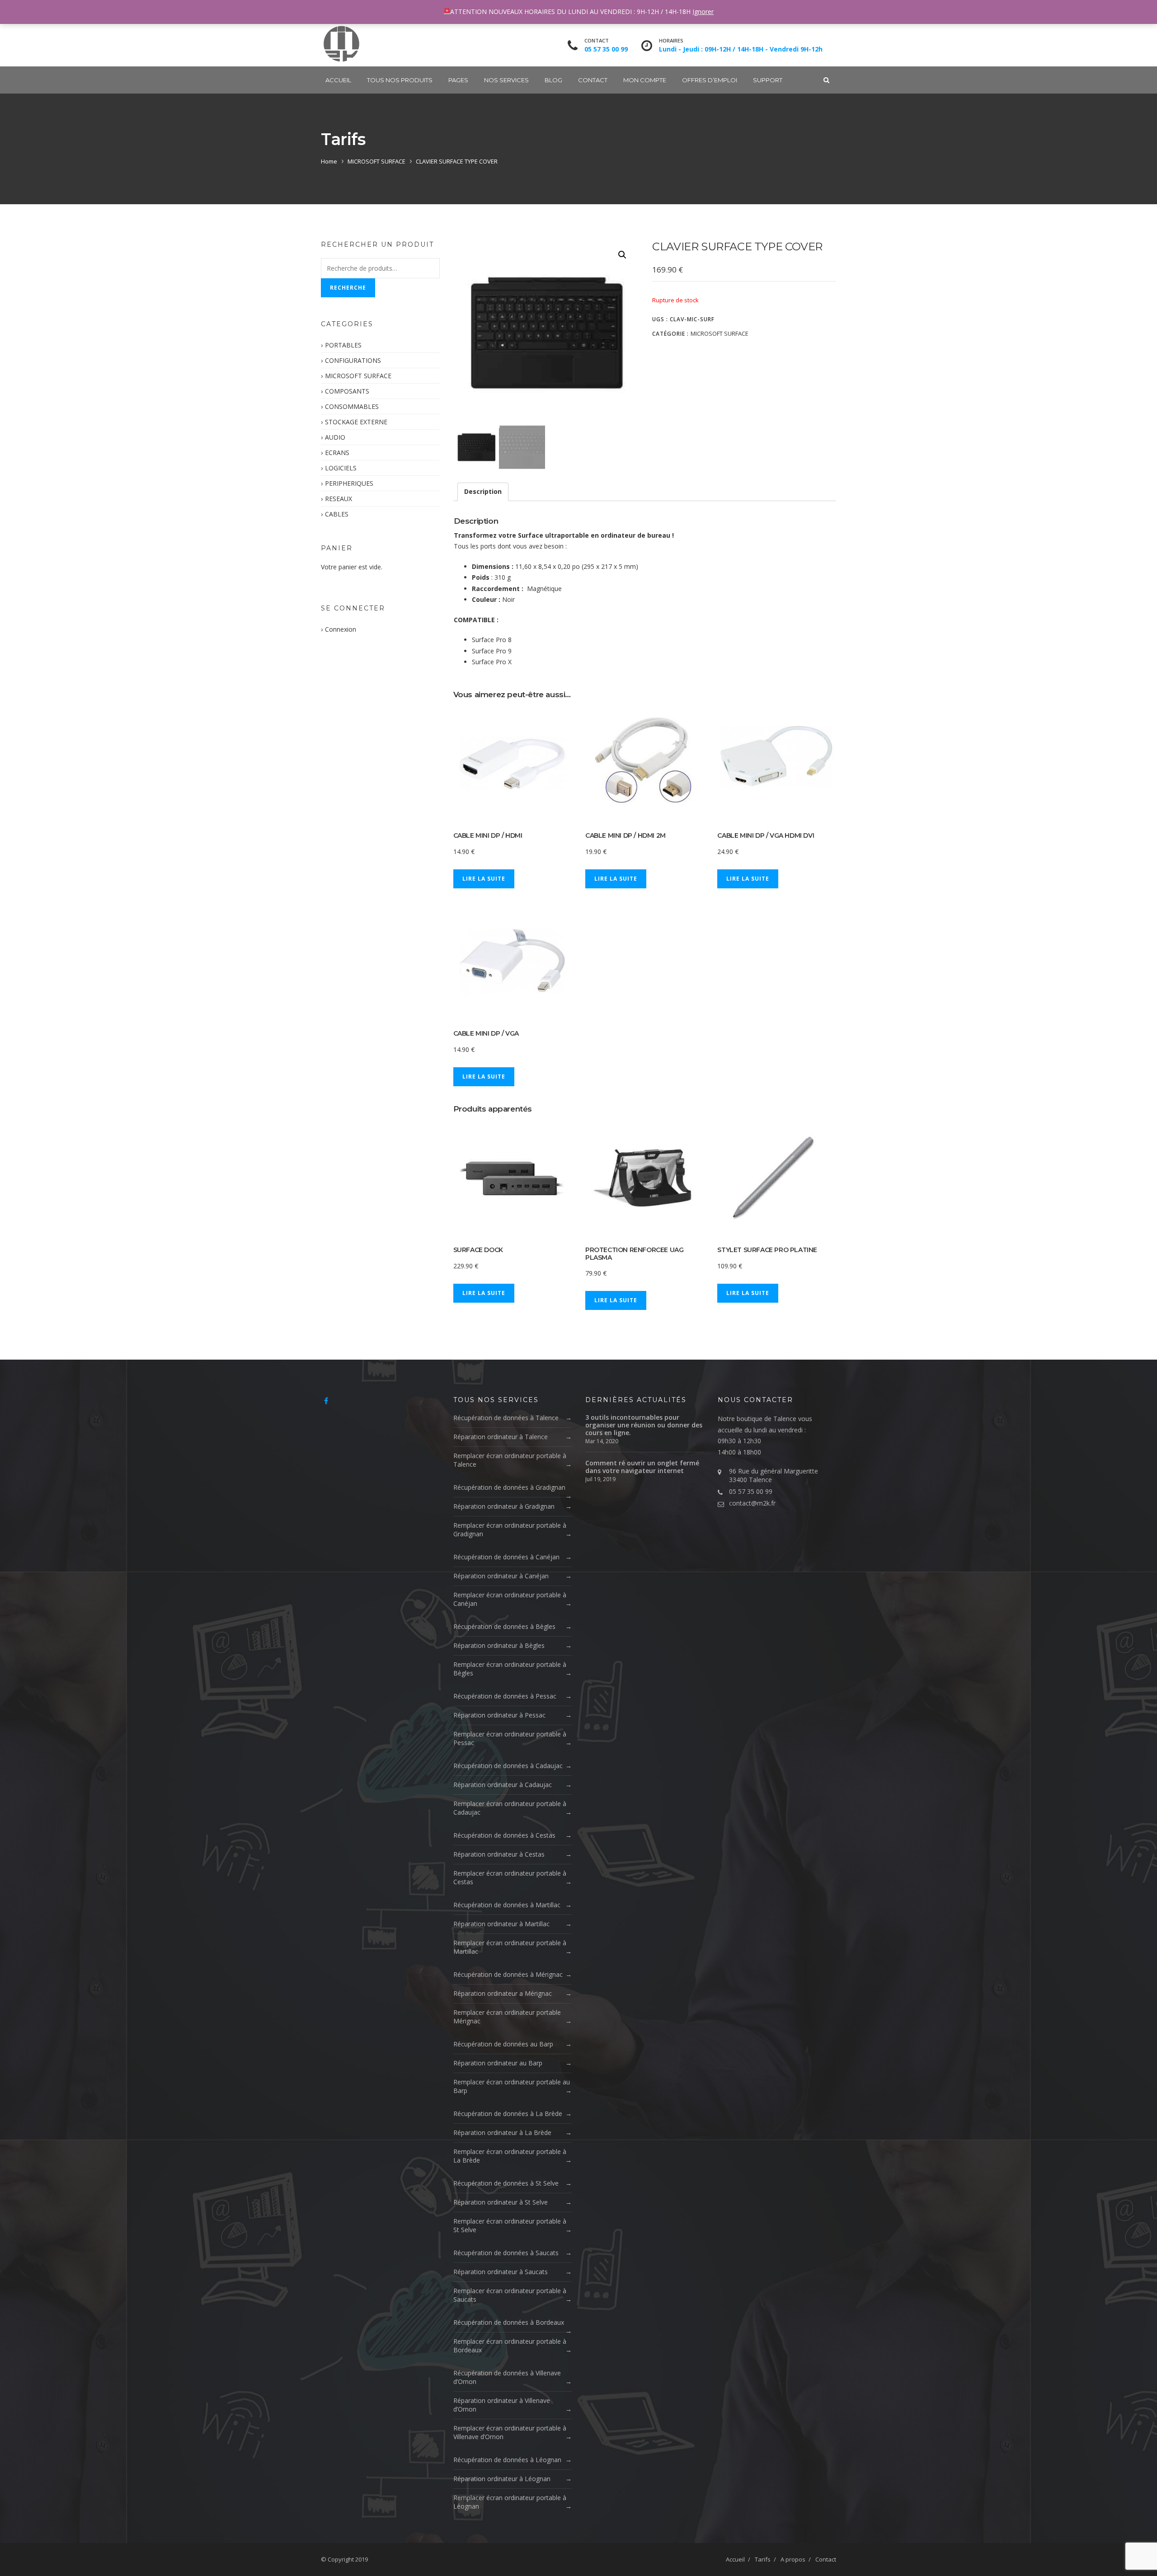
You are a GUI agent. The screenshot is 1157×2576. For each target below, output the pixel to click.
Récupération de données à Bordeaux (509, 2322)
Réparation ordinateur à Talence (501, 1437)
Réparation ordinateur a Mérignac (503, 1993)
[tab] (483, 492)
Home (329, 161)
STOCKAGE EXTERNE (356, 422)
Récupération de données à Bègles (504, 1626)
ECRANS (337, 453)
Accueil (338, 80)
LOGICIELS (341, 468)
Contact (593, 80)
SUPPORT (768, 80)
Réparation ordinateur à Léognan (502, 2479)
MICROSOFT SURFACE (376, 161)
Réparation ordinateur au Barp (498, 2063)
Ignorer (703, 12)
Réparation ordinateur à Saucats (501, 2272)
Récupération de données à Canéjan (506, 1557)
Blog (553, 80)
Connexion (341, 629)
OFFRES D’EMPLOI (710, 80)
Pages (458, 80)
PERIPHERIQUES (349, 483)
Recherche (348, 288)
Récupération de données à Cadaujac (508, 1766)
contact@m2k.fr (752, 1503)
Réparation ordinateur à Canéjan (501, 1576)
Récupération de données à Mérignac (508, 1974)
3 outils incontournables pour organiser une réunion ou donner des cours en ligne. (644, 1425)
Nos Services (506, 80)
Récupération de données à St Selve (506, 2183)
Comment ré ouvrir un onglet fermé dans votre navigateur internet (642, 1467)
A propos (793, 2559)
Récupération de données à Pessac (505, 1696)
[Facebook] (326, 1401)
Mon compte (645, 80)
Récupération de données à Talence (506, 1418)
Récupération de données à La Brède (508, 2114)
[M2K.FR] (341, 44)
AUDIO (335, 437)
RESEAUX (339, 499)
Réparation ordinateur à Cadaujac (503, 1785)
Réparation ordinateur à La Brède (502, 2133)
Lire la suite (484, 879)
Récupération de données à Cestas (504, 1835)
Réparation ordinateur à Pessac (499, 1715)
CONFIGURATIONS (353, 360)
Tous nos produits (400, 80)
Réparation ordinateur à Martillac (501, 1924)
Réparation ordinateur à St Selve (501, 2202)
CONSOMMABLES (352, 406)
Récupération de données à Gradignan (509, 1487)
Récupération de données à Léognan (507, 2460)
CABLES (337, 514)
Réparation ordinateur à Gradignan (504, 1506)
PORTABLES (343, 345)
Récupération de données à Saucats (506, 2253)
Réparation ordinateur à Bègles (499, 1645)
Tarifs (763, 2559)
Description (483, 491)
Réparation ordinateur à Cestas (499, 1854)
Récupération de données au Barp (503, 2044)
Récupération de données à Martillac (507, 1905)
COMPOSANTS (347, 391)
